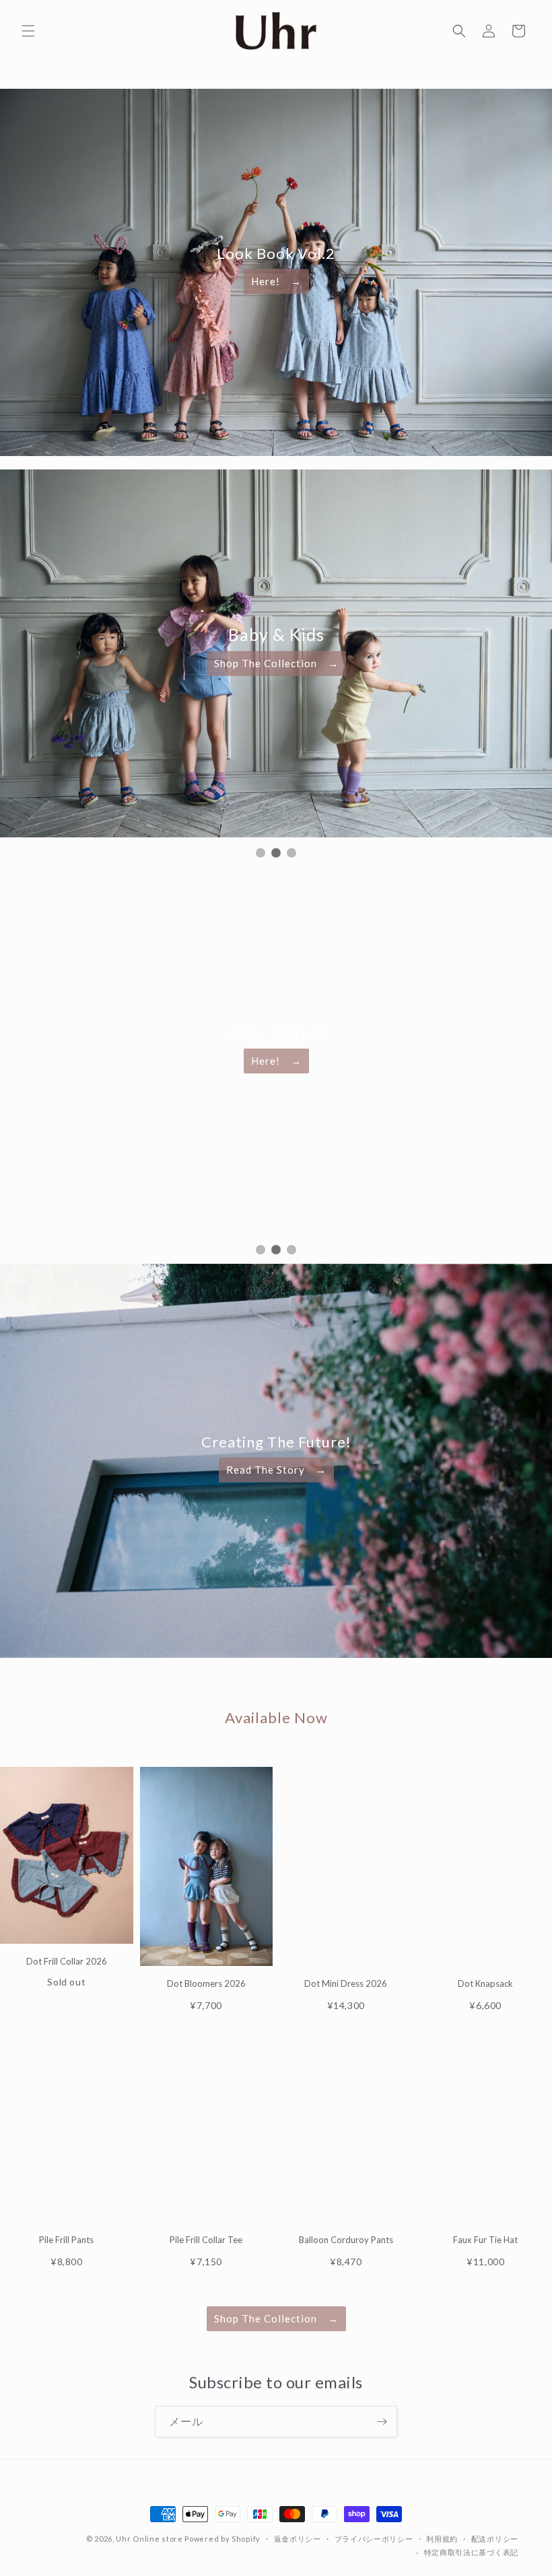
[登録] (382, 2422)
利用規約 (442, 2539)
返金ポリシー (298, 2539)
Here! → (276, 281)
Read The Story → (276, 1470)
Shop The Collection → (276, 662)
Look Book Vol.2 (276, 253)
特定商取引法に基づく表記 (471, 2553)
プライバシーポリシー (374, 2539)
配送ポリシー (495, 2539)
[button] (28, 31)
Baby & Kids (276, 635)
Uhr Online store (149, 2539)
